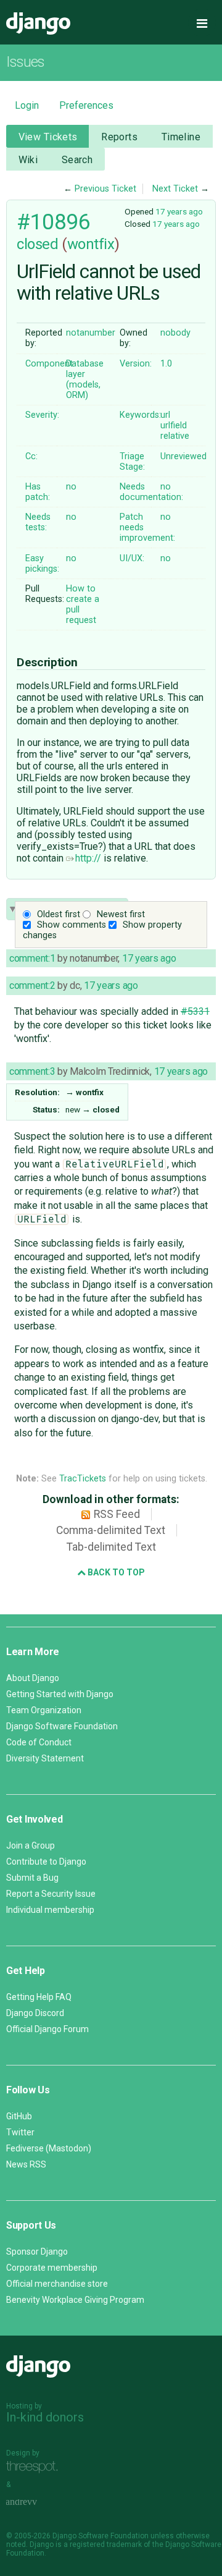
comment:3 (32, 1071)
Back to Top (115, 1572)
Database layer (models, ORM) (85, 379)
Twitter (20, 2132)
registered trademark (106, 2544)
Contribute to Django (46, 1862)
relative (175, 436)
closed (37, 244)
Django (38, 23)
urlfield (174, 426)
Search (77, 160)
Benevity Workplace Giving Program (75, 2300)
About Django (33, 1678)
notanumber (91, 333)
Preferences (86, 105)
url (165, 415)
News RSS (26, 2164)
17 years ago (179, 211)
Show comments (72, 925)
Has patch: (38, 492)
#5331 (195, 1011)
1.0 (166, 364)
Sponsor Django (37, 2252)
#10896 (53, 222)
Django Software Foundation (62, 1726)
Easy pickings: (42, 564)
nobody (175, 333)
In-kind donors (45, 2417)
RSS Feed (117, 1514)
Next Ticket (175, 189)
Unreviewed (183, 456)
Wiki (28, 160)
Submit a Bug (32, 1878)
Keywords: (140, 415)
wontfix (91, 244)
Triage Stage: (132, 462)
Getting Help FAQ (39, 1997)
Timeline (181, 137)
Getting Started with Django (60, 1694)
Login (27, 105)
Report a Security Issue (51, 1894)
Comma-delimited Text (111, 1530)
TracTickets (83, 1479)
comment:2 (32, 985)
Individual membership (50, 1910)
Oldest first (59, 914)
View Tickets (48, 137)
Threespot (35, 2467)
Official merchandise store (57, 2284)
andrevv (35, 2502)
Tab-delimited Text (111, 1547)
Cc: (31, 456)
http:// (88, 858)
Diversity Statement (45, 1758)
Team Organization (44, 1710)
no (71, 487)
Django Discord (35, 2013)
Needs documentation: (151, 492)
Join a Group (31, 1845)
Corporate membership (52, 2268)
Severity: (42, 415)
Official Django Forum (47, 2029)
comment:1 (32, 958)
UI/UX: (132, 558)
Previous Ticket (105, 189)
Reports (119, 137)
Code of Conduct (39, 1742)
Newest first (121, 914)
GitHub (19, 2116)
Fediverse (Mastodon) (49, 2148)
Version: (136, 364)
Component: (50, 364)
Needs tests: (38, 522)
